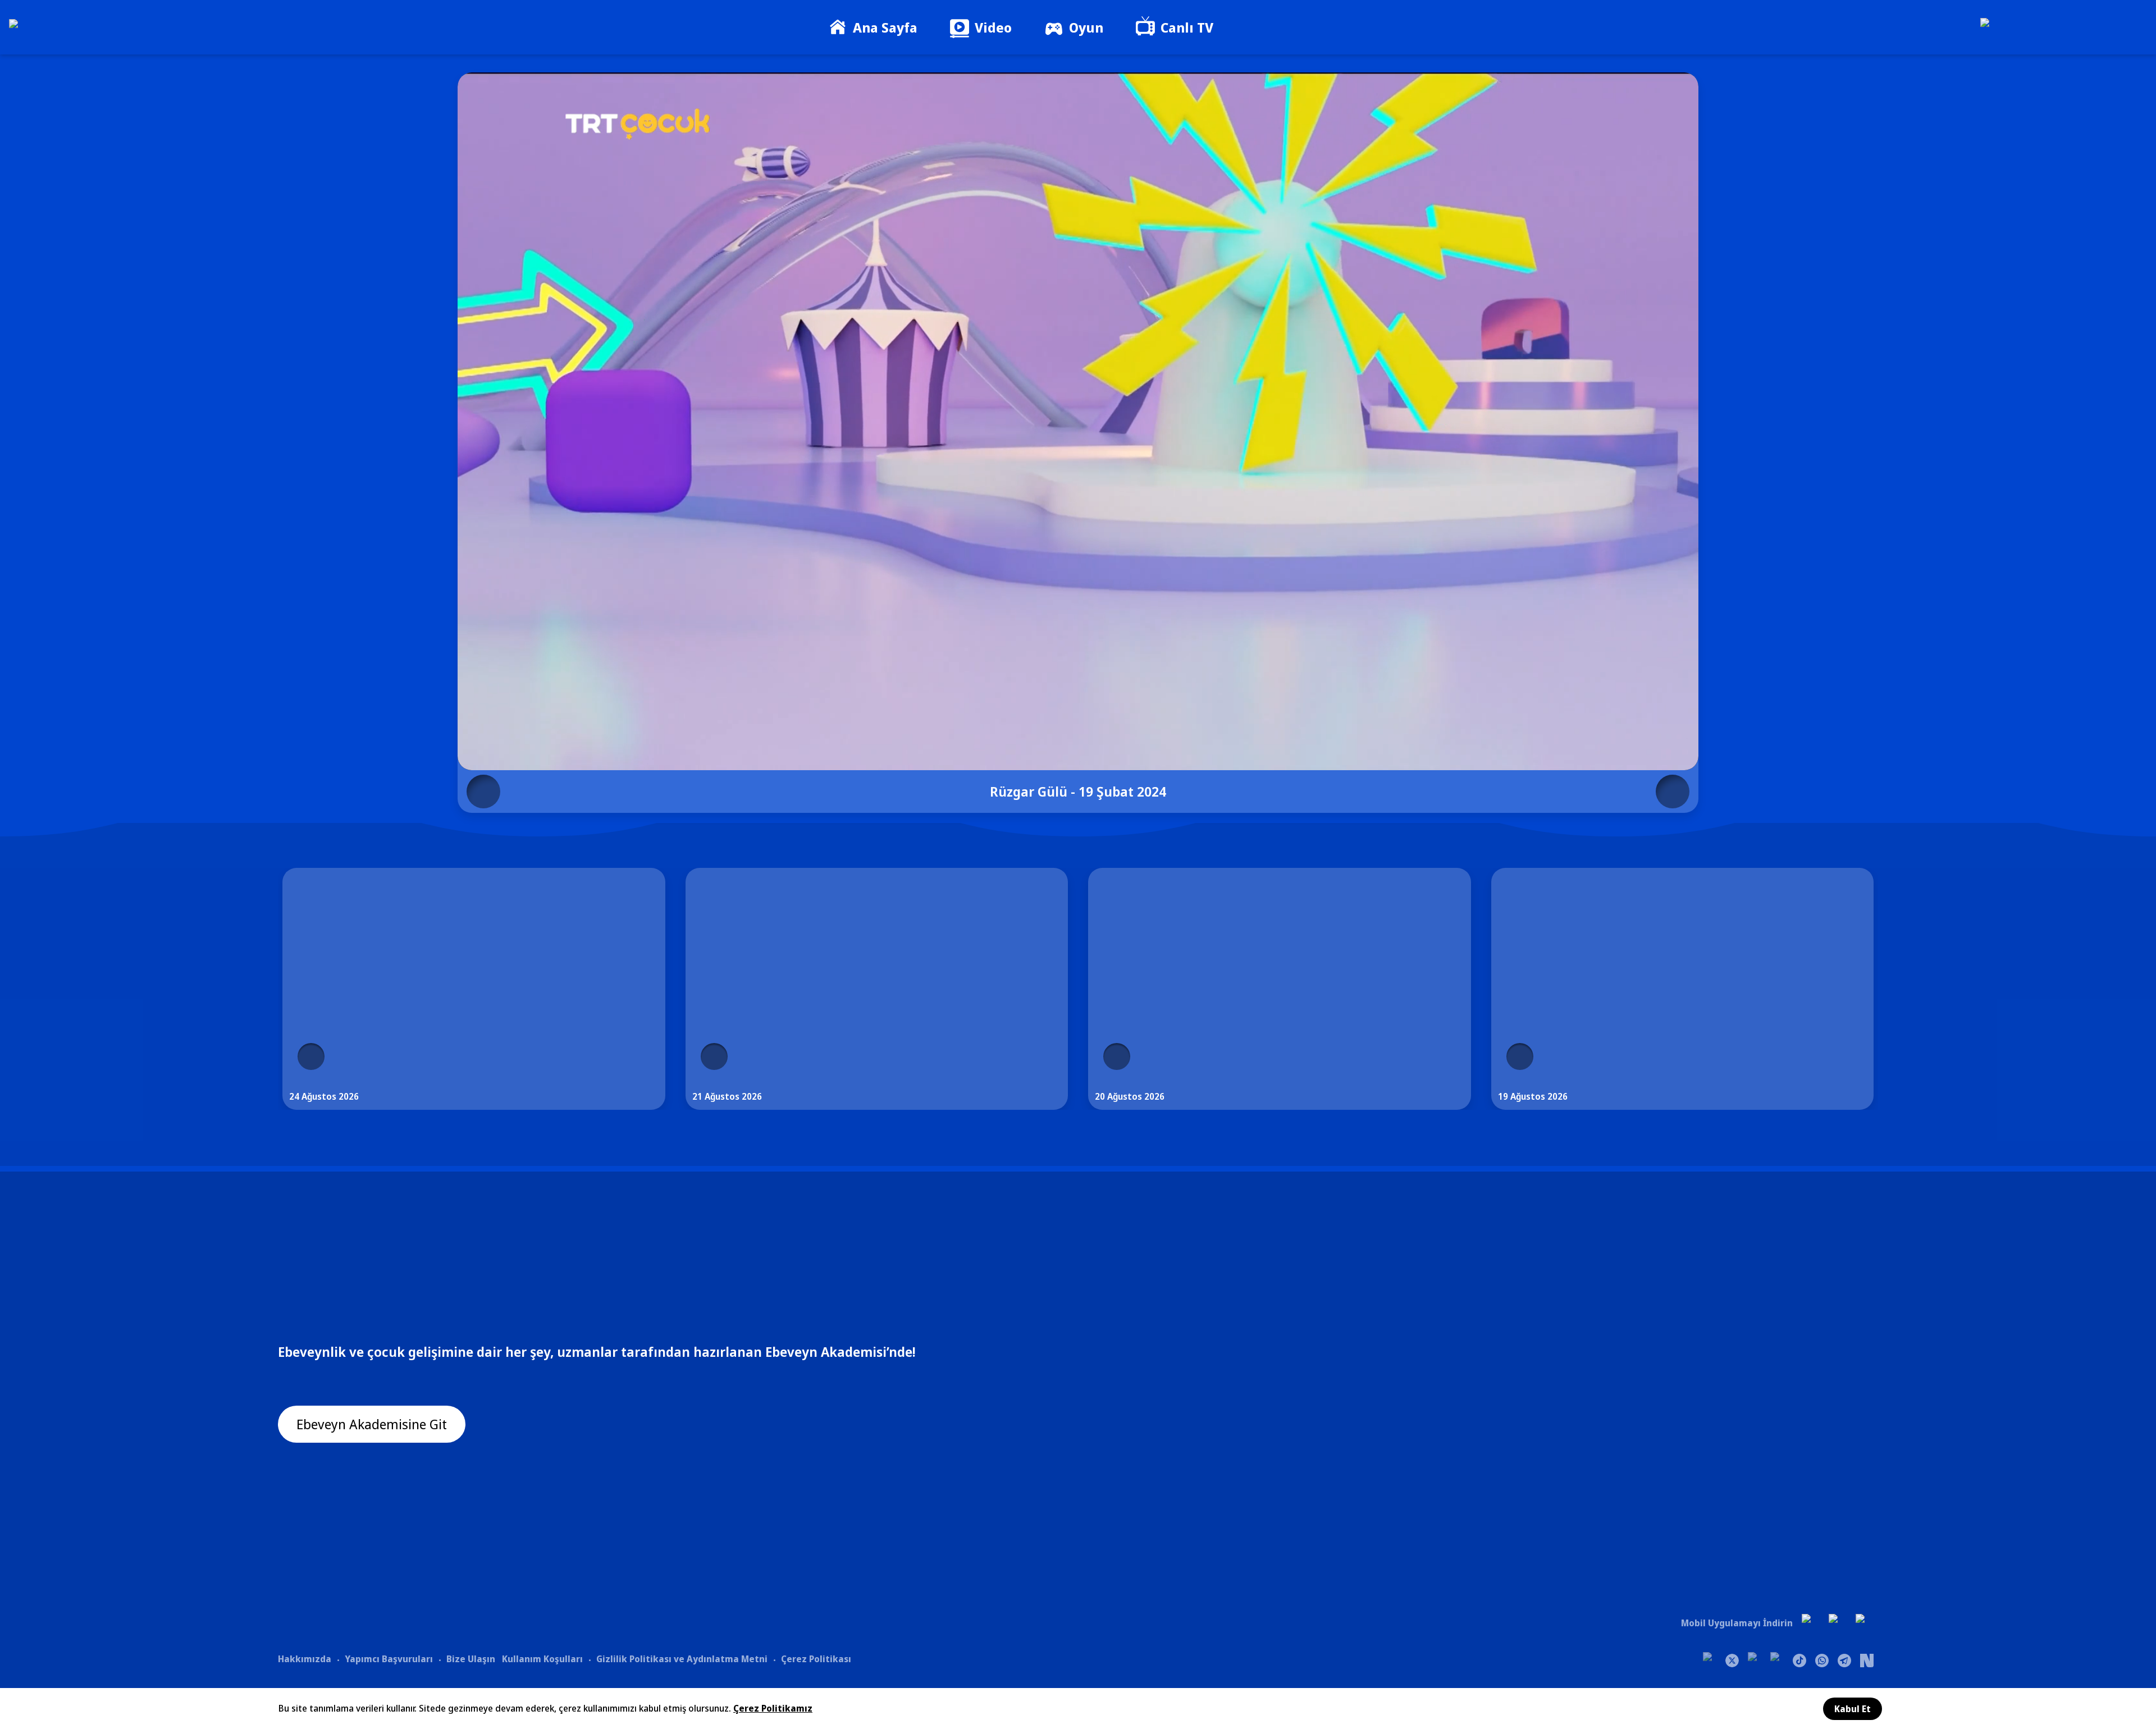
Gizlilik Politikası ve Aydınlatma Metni (682, 1659)
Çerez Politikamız (773, 1708)
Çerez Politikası (816, 1659)
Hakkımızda (305, 1659)
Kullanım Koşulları (542, 1659)
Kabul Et (1853, 1709)
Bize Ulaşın (471, 1659)
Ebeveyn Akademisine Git (372, 1424)
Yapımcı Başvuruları (389, 1659)
